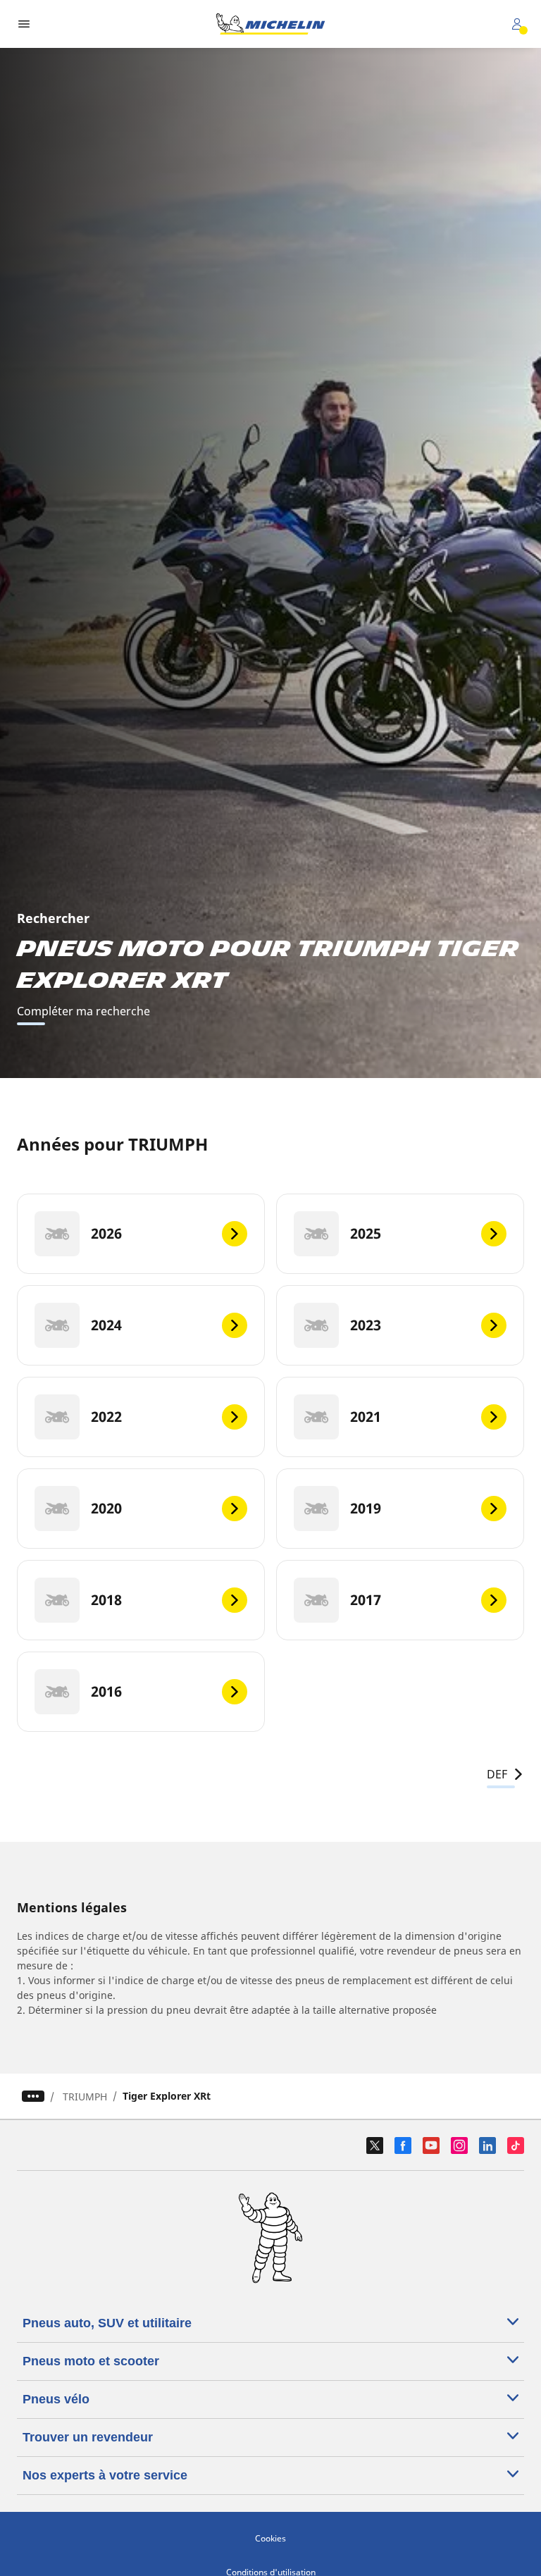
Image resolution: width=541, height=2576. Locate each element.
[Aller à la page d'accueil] (270, 24)
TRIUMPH (85, 2097)
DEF (497, 1774)
